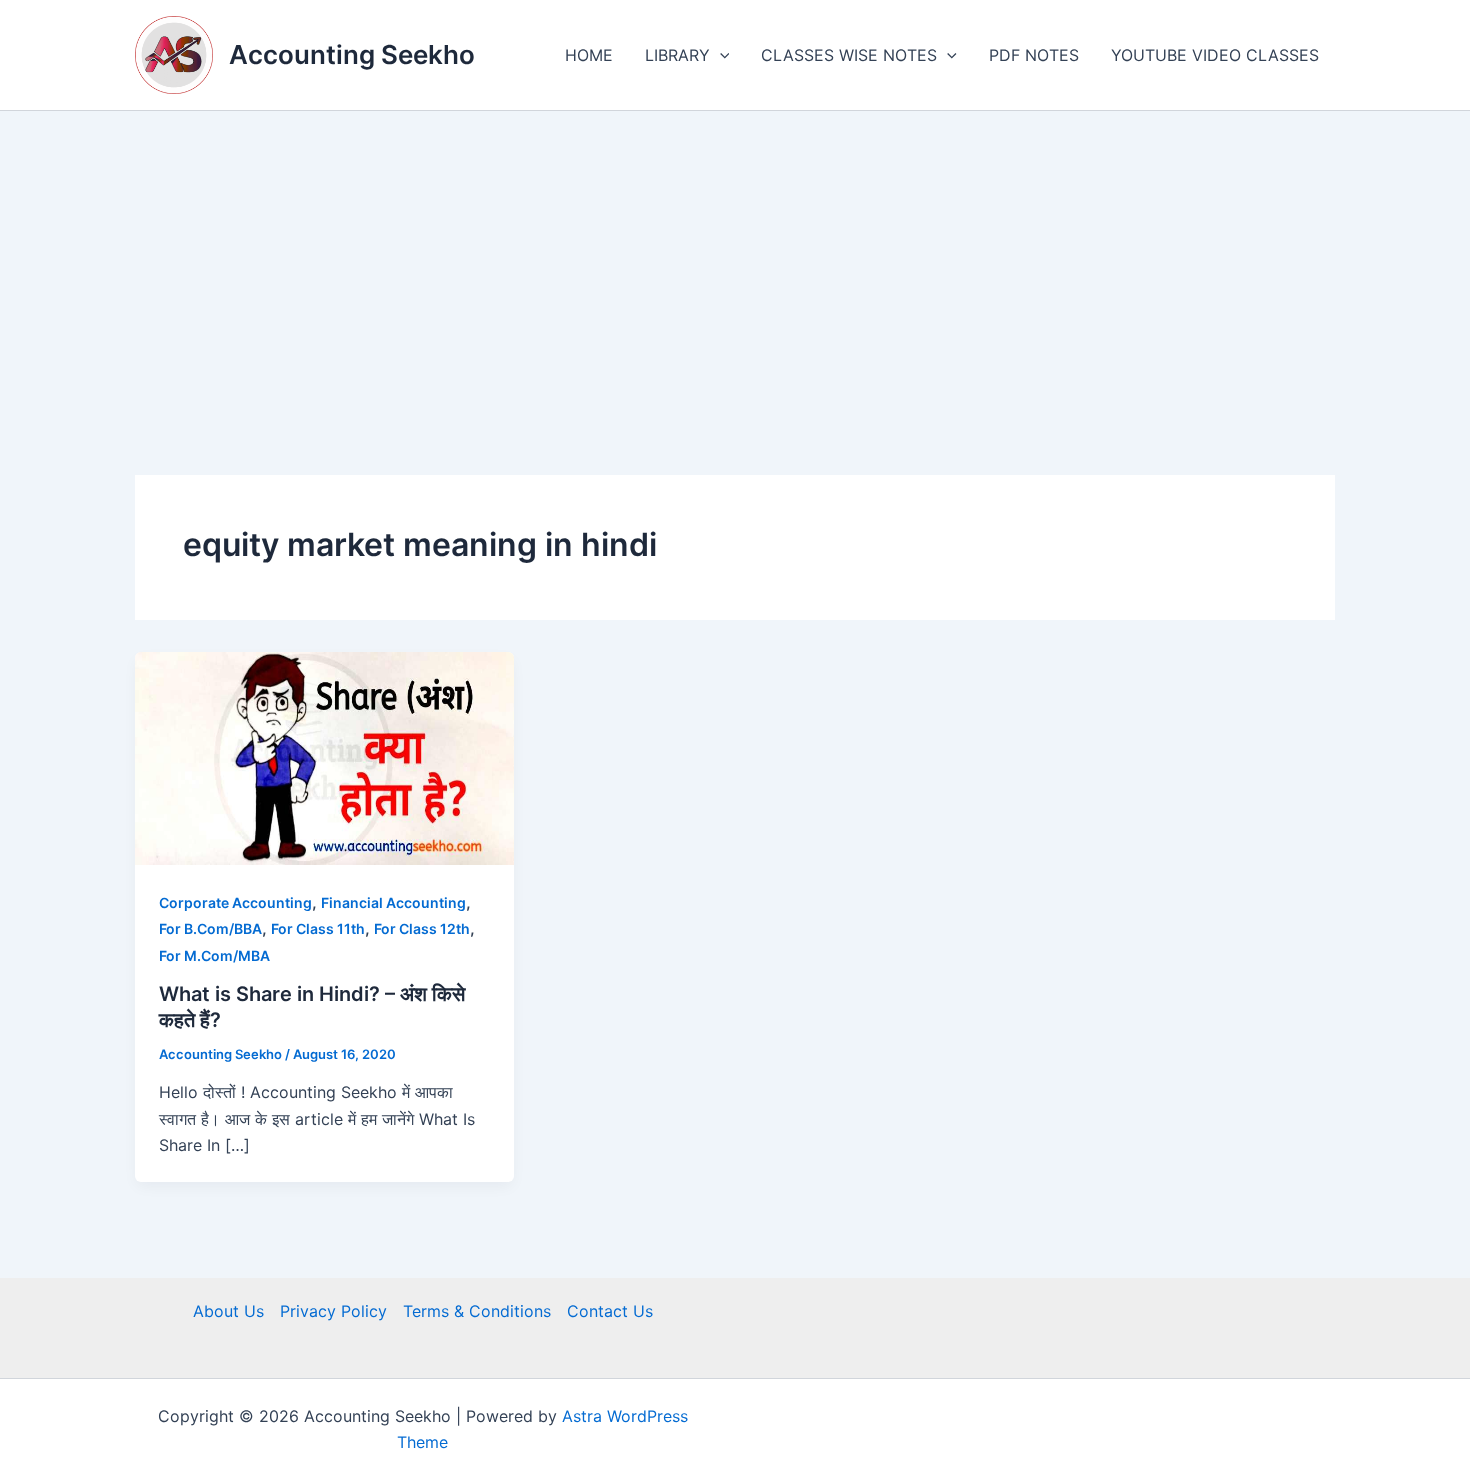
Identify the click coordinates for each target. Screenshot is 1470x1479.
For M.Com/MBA (214, 955)
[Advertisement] (735, 261)
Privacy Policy (333, 1311)
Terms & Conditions (477, 1311)
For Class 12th (422, 928)
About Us (228, 1311)
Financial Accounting (393, 902)
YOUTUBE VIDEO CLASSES (1215, 55)
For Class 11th (318, 928)
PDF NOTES (1034, 55)
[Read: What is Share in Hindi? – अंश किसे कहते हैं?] (324, 757)
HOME (589, 55)
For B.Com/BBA (210, 928)
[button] (720, 55)
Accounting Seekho (352, 54)
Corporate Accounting (235, 902)
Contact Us (610, 1311)
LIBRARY (677, 55)
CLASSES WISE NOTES (849, 55)
